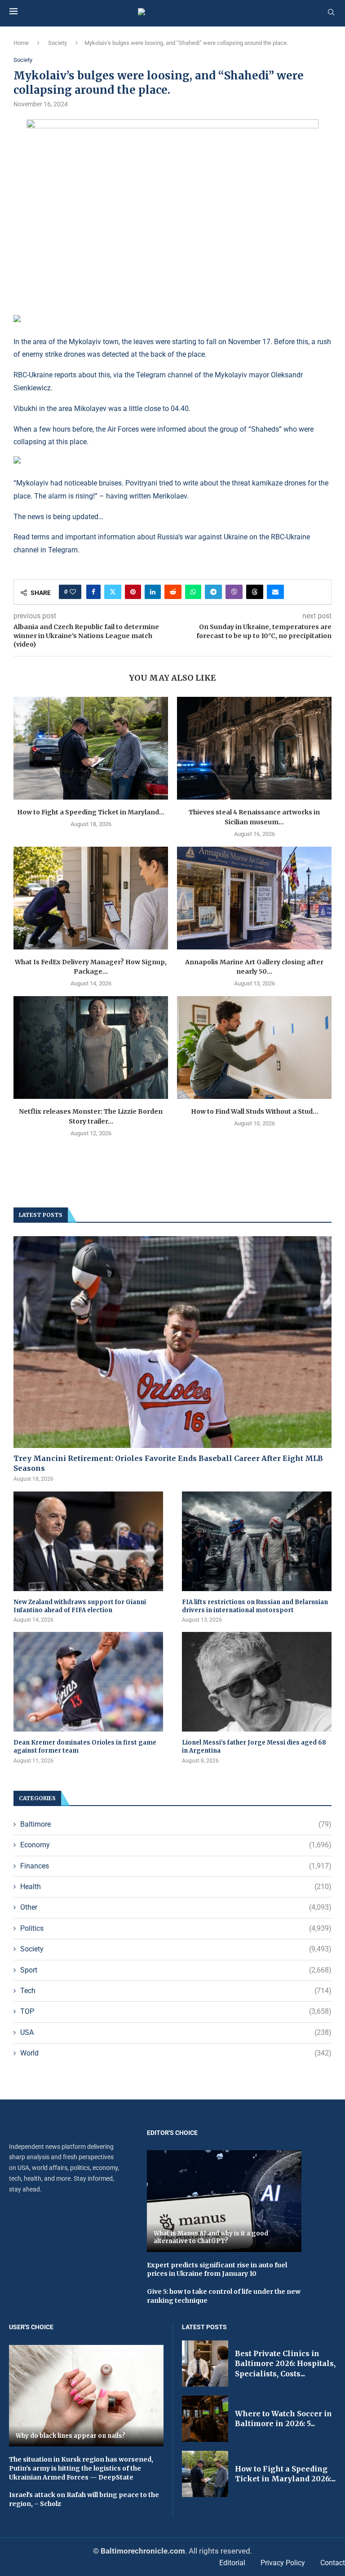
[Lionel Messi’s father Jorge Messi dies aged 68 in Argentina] (257, 1682)
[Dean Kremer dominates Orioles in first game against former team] (88, 1682)
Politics (176, 1928)
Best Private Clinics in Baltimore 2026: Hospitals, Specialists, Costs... (285, 2364)
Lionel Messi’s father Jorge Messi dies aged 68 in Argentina (254, 1747)
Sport (176, 1970)
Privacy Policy (283, 2563)
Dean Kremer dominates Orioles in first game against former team (85, 1747)
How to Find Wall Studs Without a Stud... (254, 1111)
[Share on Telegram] (213, 592)
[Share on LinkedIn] (153, 592)
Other (176, 1907)
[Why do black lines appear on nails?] (86, 2396)
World (176, 2053)
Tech (176, 1991)
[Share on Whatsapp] (193, 592)
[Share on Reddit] (173, 592)
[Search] (331, 13)
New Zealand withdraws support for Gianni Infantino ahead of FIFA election (80, 1606)
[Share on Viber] (234, 592)
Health (176, 1887)
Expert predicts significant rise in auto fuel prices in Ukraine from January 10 (217, 2270)
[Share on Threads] (255, 592)
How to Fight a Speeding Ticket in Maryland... (91, 812)
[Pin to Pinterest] (133, 592)
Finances (176, 1866)
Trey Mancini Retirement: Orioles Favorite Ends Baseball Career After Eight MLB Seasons (168, 1463)
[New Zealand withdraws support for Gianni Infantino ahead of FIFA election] (88, 1541)
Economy (176, 1845)
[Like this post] (73, 592)
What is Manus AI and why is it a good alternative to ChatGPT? (211, 2237)
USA (176, 2032)
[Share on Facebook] (93, 592)
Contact (333, 2563)
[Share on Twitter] (113, 592)
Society (57, 43)
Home (21, 43)
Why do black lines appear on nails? (71, 2436)
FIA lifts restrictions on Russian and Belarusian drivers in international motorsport (255, 1606)
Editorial (232, 2563)
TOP (176, 2011)
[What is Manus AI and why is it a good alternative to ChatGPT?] (224, 2201)
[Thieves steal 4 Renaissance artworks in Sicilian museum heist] (254, 748)
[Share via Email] (275, 592)
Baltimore (176, 1824)
